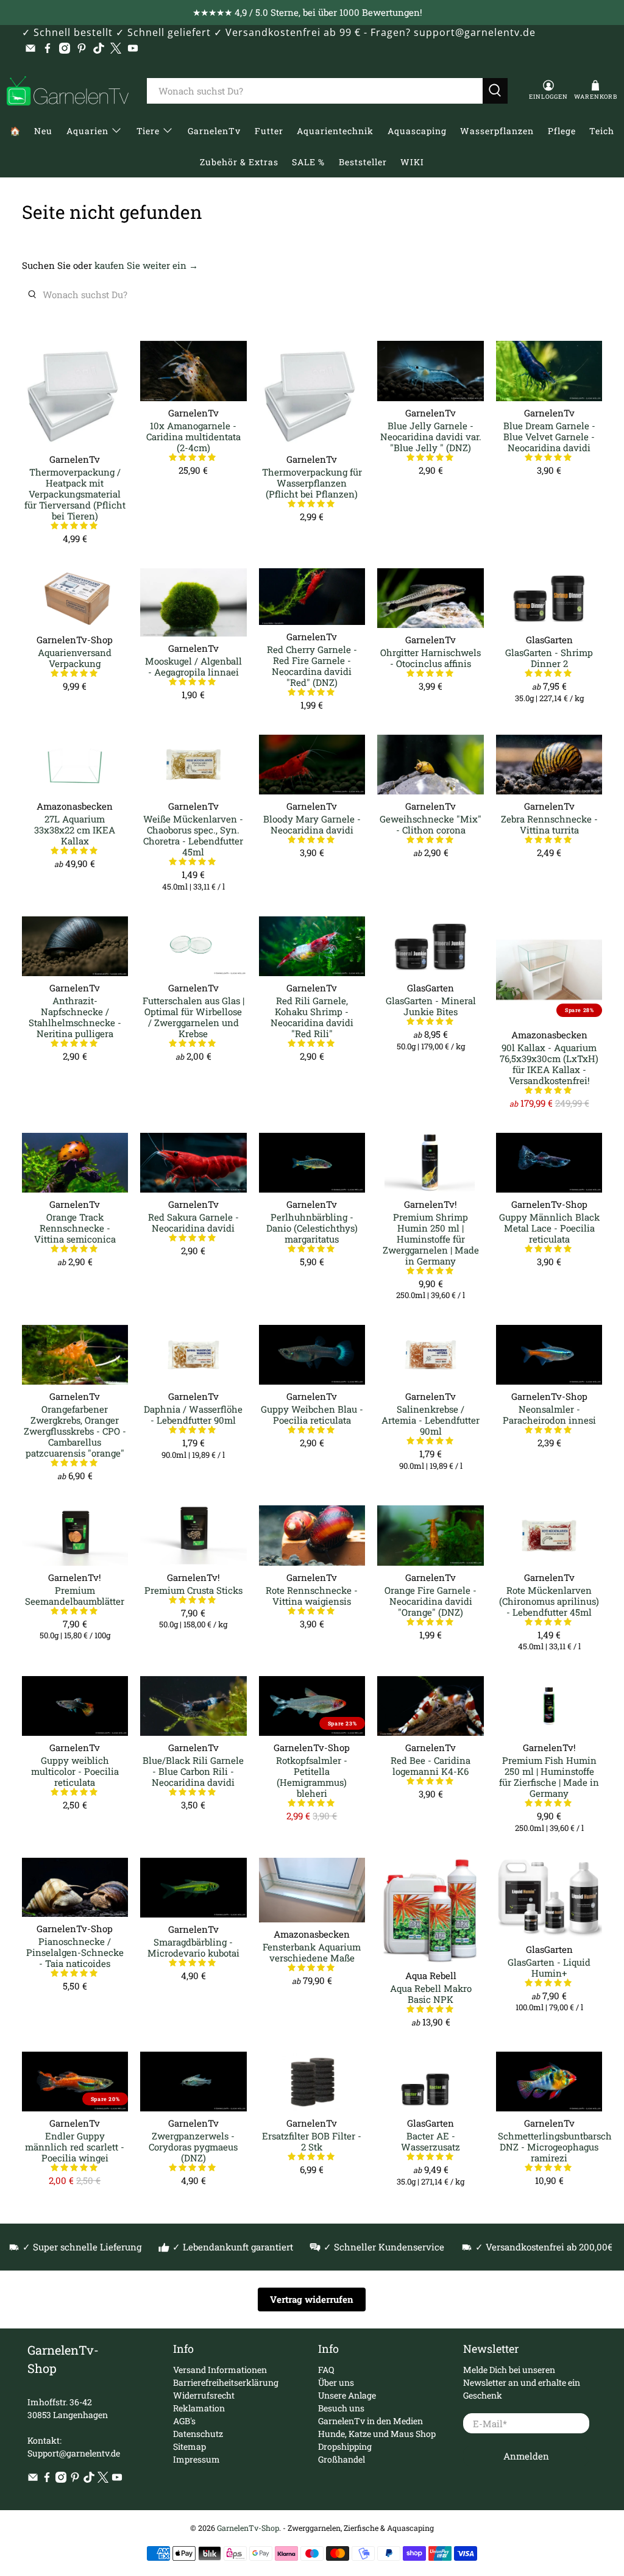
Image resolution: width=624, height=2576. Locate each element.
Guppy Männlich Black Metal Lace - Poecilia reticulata (549, 1228)
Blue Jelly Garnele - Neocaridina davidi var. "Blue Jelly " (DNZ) (431, 436)
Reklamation (199, 2408)
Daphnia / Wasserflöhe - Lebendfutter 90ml (193, 1414)
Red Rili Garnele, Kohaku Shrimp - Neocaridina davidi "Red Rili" (312, 1017)
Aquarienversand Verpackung (75, 658)
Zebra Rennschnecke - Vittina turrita (549, 824)
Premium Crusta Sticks (193, 1590)
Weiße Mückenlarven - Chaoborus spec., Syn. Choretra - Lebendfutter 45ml (193, 835)
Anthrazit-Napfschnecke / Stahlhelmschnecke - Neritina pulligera (75, 1017)
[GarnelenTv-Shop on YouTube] (133, 48)
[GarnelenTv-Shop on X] (116, 48)
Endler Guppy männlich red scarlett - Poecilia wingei (75, 2146)
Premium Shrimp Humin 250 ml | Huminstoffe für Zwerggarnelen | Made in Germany (431, 1239)
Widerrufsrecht (204, 2395)
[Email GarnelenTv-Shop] (30, 48)
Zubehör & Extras (239, 162)
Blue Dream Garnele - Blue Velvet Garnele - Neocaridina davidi (549, 436)
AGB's (184, 2421)
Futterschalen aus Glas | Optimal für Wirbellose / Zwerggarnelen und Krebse (193, 1017)
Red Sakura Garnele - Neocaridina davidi (193, 1222)
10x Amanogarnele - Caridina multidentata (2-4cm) (193, 436)
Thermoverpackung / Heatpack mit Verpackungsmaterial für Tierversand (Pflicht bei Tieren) (75, 494)
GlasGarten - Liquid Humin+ (549, 1967)
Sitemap (190, 2446)
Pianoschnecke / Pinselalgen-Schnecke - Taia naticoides (75, 1952)
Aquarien (87, 131)
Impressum (197, 2459)
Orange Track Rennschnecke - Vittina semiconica (75, 1228)
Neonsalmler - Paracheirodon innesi (549, 1414)
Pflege (562, 131)
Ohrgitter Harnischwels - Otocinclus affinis (431, 658)
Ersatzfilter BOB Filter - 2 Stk (312, 2141)
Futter (269, 131)
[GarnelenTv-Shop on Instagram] (65, 48)
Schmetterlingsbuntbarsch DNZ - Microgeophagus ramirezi (549, 2146)
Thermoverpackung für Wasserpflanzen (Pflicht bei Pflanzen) (312, 483)
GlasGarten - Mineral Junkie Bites (431, 1006)
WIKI (412, 162)
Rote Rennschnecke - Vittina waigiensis (312, 1595)
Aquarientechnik (335, 131)
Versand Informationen (220, 2370)
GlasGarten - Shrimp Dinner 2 (549, 658)
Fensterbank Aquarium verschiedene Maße (312, 1952)
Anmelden (526, 2456)
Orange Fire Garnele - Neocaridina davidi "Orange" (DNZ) (431, 1601)
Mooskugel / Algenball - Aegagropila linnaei (193, 666)
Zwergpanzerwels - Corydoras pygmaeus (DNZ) (193, 2146)
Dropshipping (345, 2446)
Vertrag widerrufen (312, 2299)
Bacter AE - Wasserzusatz (431, 2141)
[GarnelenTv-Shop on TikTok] (99, 48)
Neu (43, 131)
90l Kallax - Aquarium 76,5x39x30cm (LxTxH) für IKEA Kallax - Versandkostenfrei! (549, 1064)
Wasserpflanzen (497, 131)
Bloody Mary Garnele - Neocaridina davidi (312, 824)
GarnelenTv (214, 131)
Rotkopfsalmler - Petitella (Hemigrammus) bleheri (312, 1776)
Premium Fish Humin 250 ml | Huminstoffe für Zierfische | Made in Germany (549, 1776)
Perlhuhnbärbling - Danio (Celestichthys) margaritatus (312, 1228)
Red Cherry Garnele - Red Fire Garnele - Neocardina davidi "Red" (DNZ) (312, 665)
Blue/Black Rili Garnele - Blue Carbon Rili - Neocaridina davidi (193, 1771)
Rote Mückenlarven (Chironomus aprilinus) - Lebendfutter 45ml (549, 1601)
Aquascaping (417, 131)
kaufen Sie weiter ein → (146, 265)
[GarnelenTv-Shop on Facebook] (48, 48)
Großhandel (342, 2459)
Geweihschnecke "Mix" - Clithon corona (431, 824)
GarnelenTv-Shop (248, 2528)
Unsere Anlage (347, 2395)
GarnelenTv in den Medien (370, 2421)
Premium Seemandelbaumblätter (75, 1595)
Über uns (336, 2382)
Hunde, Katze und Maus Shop (377, 2434)
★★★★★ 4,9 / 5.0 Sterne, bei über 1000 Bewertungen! (307, 12)
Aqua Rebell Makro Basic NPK (431, 1993)
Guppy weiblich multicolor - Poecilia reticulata (75, 1771)
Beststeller (363, 162)
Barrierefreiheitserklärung (226, 2382)
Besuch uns (341, 2408)
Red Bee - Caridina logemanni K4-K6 (431, 1765)
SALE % (308, 162)
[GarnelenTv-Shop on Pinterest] (82, 48)
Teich (602, 131)
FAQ (326, 2370)
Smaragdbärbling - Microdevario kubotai (193, 1947)
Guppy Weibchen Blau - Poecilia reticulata (312, 1414)
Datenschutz (198, 2434)
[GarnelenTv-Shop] (68, 91)
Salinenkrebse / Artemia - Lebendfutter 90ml (431, 1420)
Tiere (148, 131)
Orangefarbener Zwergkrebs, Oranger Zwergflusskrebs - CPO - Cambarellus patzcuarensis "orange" (75, 1431)
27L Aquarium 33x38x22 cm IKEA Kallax (75, 830)
